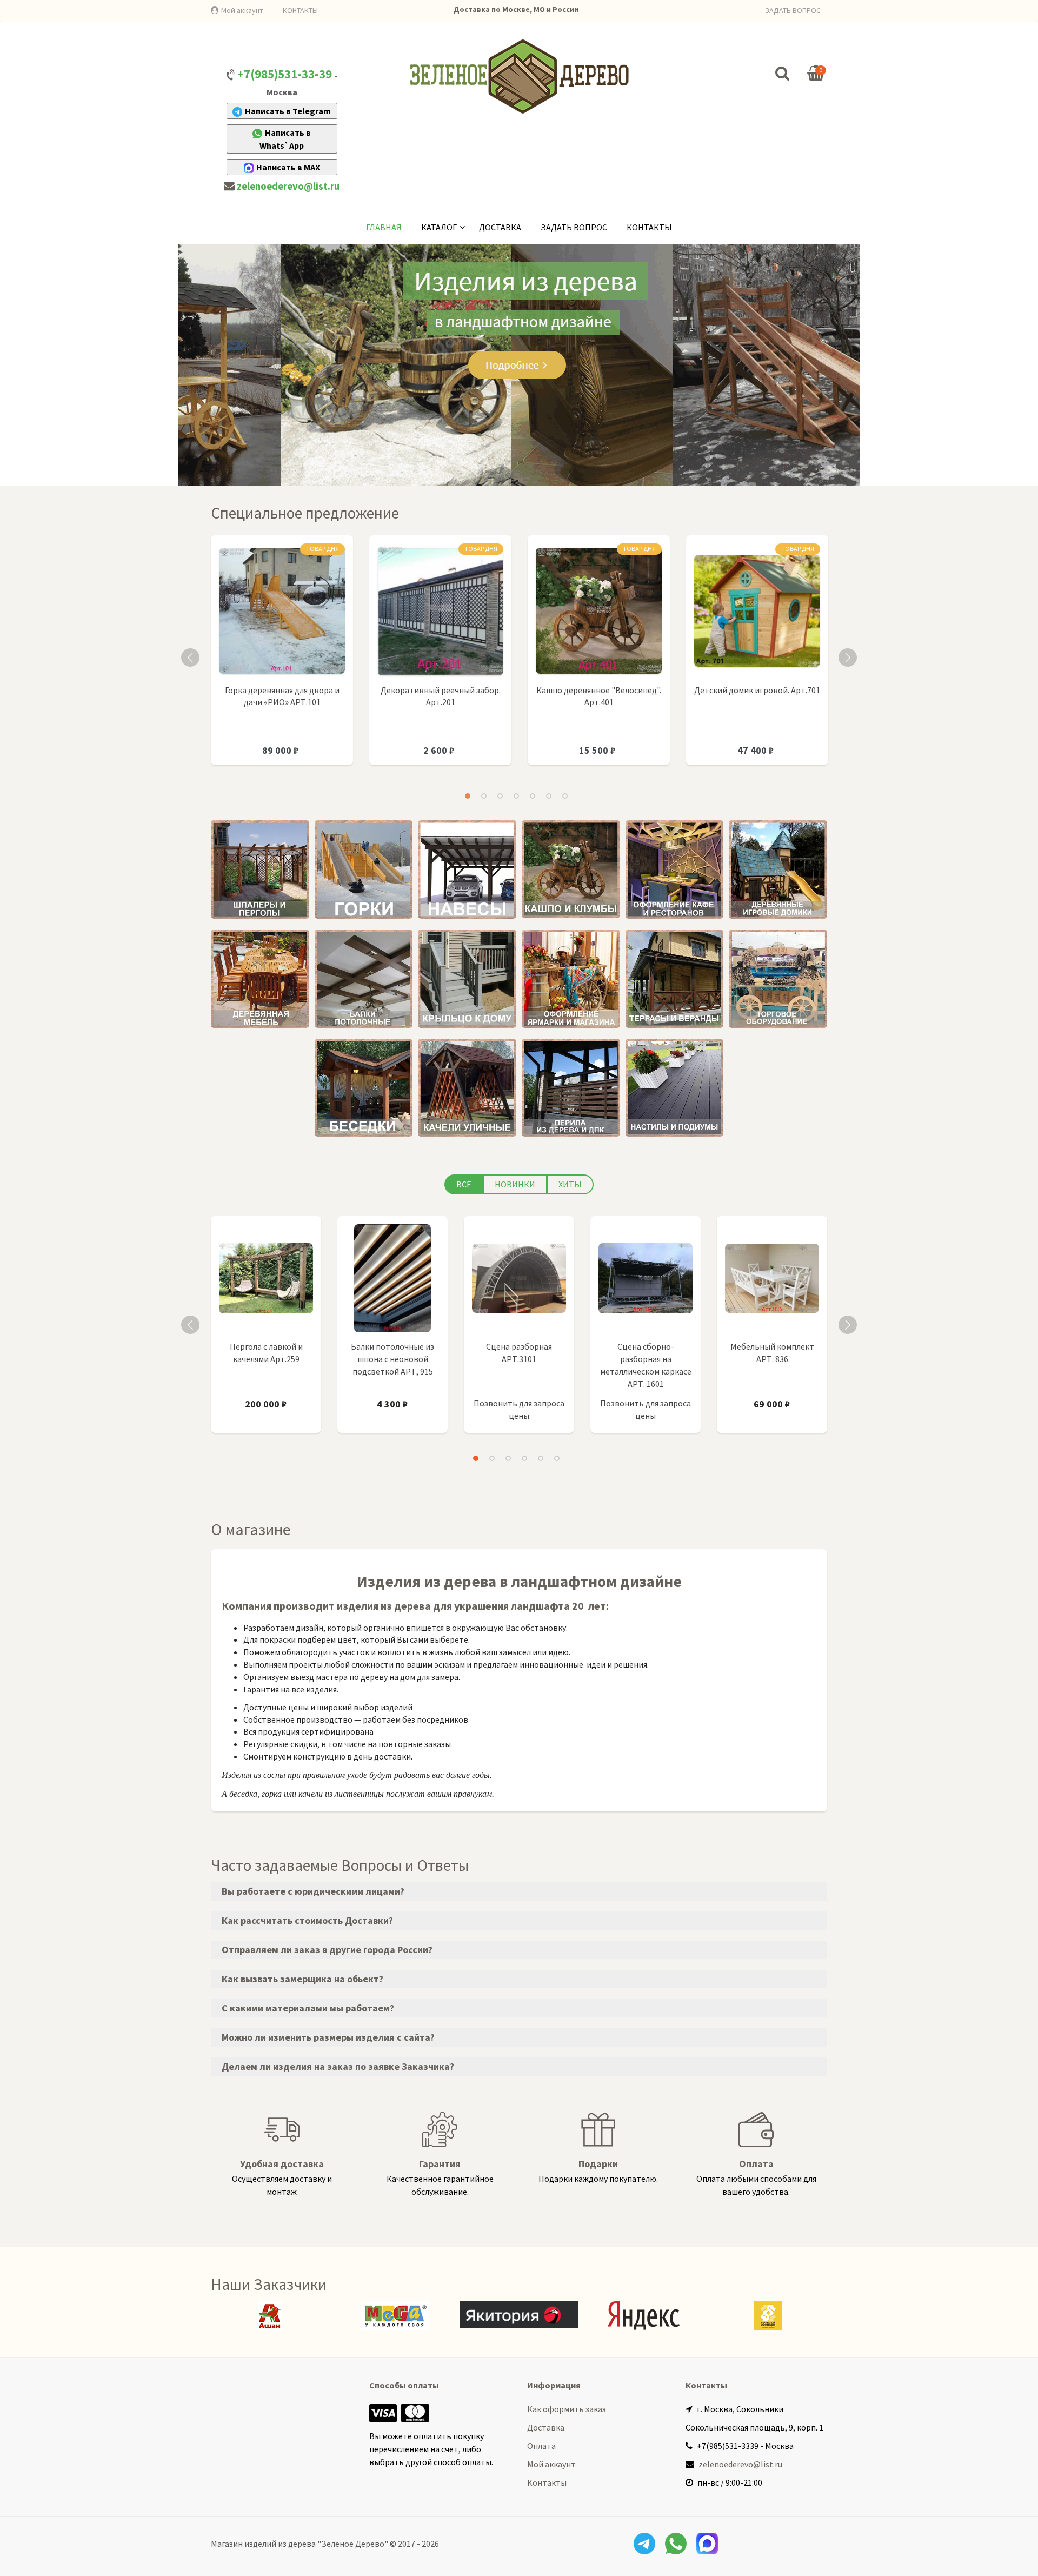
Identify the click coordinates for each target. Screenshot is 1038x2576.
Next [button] (848, 658)
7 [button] (565, 796)
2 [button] (484, 796)
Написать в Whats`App (285, 139)
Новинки (515, 1184)
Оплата (541, 2446)
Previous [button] (190, 658)
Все (464, 1184)
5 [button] (533, 796)
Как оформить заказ (567, 2409)
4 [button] (516, 796)
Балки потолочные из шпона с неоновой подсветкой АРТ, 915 (392, 1359)
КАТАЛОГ (439, 227)
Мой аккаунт (242, 10)
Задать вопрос (574, 227)
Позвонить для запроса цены (519, 1409)
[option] (282, 656)
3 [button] (500, 796)
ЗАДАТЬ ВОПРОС (793, 10)
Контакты (649, 227)
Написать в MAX (288, 167)
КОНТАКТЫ (300, 10)
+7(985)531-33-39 (285, 74)
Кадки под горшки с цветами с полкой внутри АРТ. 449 (324, 2046)
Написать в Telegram (288, 111)
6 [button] (549, 796)
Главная (384, 227)
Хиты (570, 1184)
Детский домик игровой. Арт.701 (757, 690)
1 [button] (468, 796)
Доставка (500, 227)
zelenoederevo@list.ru (288, 186)
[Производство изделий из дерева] (519, 76)
